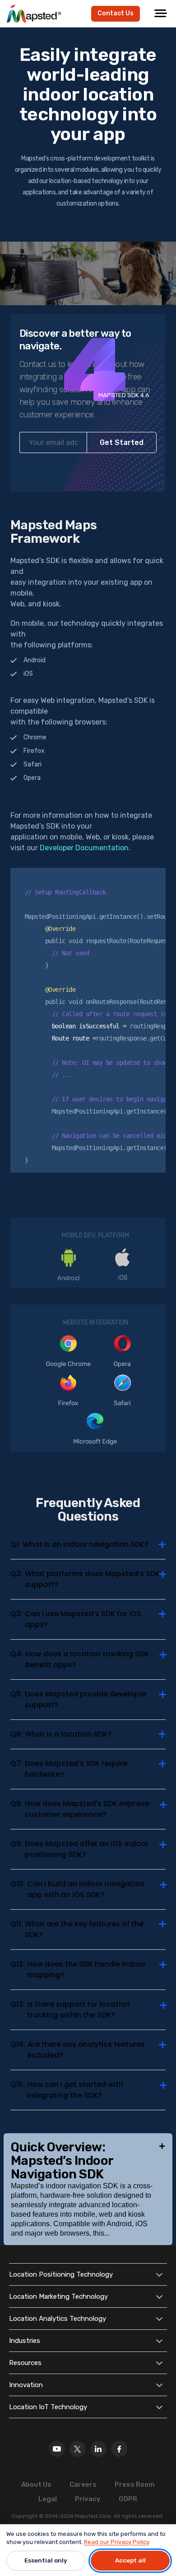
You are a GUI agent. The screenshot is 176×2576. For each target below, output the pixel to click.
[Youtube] (57, 2449)
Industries (25, 2341)
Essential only (46, 2560)
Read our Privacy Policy (116, 2542)
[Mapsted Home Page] (34, 14)
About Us (36, 2484)
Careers (83, 2484)
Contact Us (116, 13)
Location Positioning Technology (61, 2274)
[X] (78, 2449)
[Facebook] (119, 2449)
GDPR (128, 2499)
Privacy (88, 2499)
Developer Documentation (84, 848)
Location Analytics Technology (58, 2319)
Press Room (135, 2484)
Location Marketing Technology (58, 2296)
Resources (25, 2363)
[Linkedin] (98, 2449)
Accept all (130, 2560)
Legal (48, 2499)
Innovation (26, 2385)
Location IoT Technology (48, 2407)
